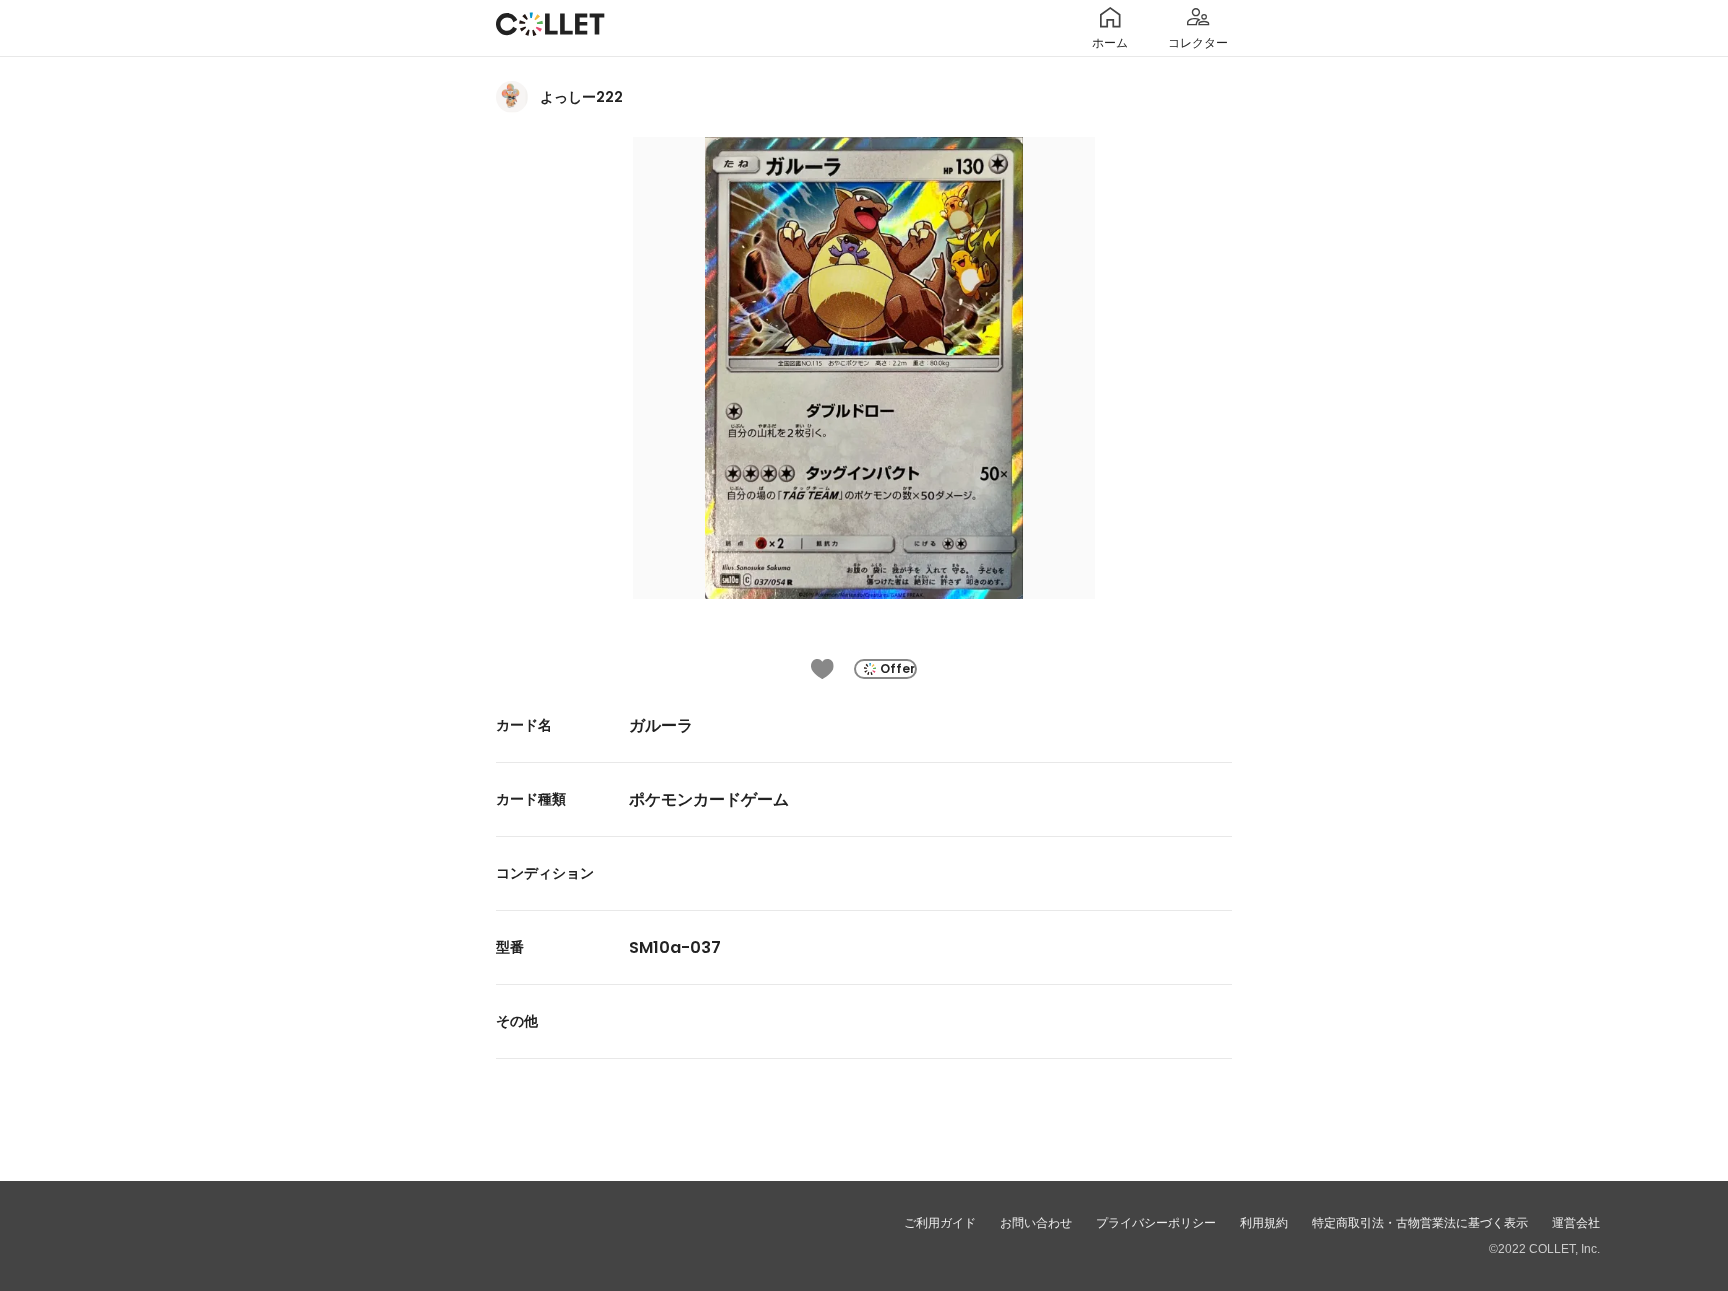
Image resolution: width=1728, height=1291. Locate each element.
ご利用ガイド (940, 1223)
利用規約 (1264, 1223)
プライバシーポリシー (1156, 1223)
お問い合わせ (1036, 1223)
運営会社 (1576, 1223)
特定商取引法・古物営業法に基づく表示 (1420, 1223)
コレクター (1198, 43)
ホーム (1110, 43)
